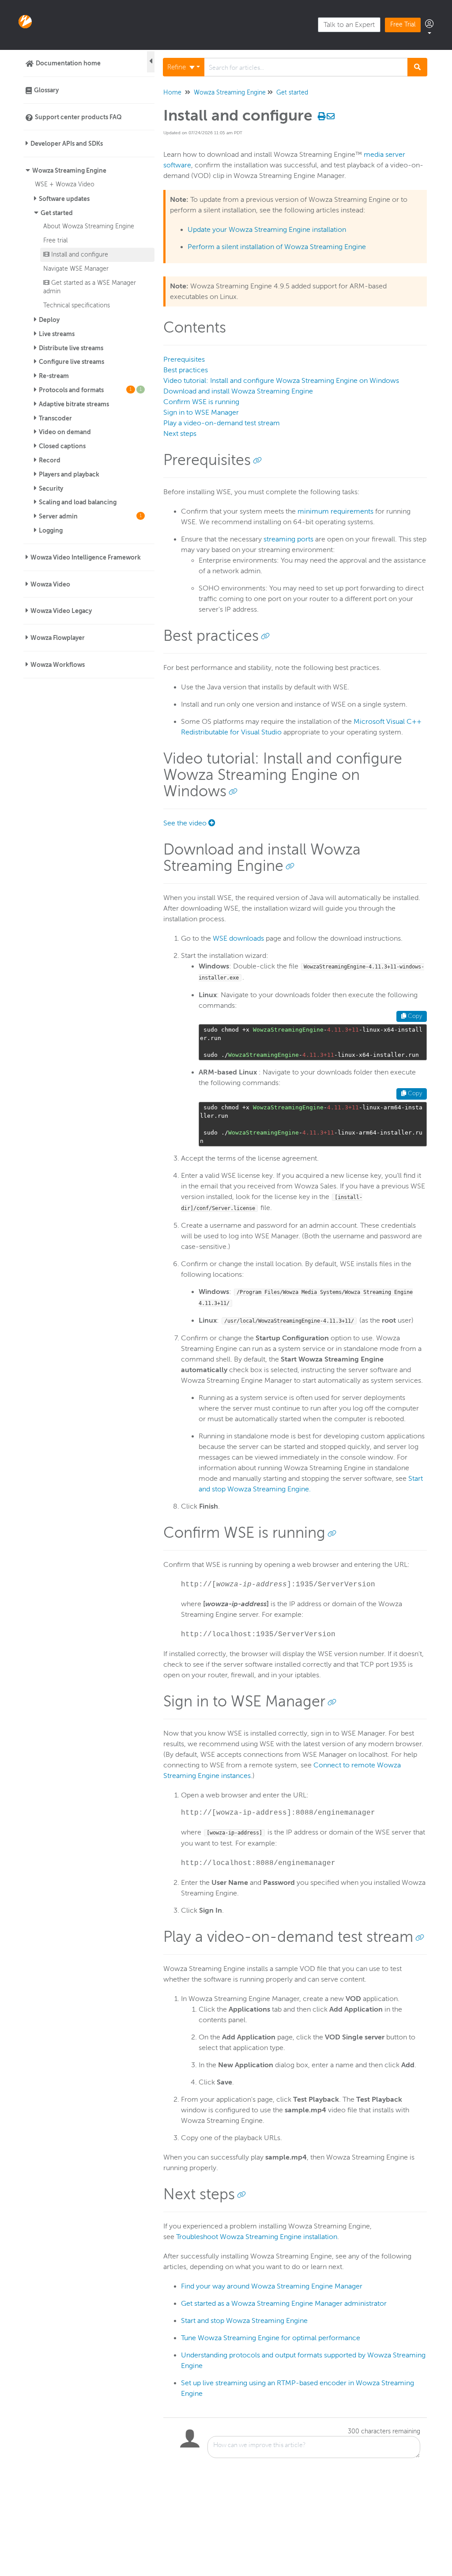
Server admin (90, 516)
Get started (57, 213)
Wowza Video (50, 584)
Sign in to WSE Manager (201, 412)
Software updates (64, 199)
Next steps (180, 434)
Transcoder (55, 418)
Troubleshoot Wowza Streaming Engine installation (257, 2237)
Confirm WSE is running (201, 402)
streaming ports (288, 539)
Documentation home (68, 63)
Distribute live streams (71, 348)
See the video (186, 823)
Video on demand (65, 432)
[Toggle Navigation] (151, 62)
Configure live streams (72, 362)
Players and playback (69, 474)
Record (50, 460)
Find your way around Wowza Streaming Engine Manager (272, 2286)
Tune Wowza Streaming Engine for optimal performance (271, 2338)
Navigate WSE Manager (76, 269)
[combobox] (306, 67)
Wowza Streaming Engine (69, 170)
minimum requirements (335, 511)
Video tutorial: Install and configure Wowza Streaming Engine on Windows (281, 381)
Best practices (186, 370)
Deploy (49, 320)
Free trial (55, 240)
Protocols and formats (90, 390)
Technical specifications (77, 305)
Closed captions (62, 446)
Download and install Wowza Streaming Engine (238, 391)
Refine (177, 67)
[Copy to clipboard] (257, 460)
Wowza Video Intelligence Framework (86, 557)
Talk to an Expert (349, 25)
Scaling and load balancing (78, 502)
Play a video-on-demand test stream (222, 423)
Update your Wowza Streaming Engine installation (267, 230)
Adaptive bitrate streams (74, 404)
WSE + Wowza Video (65, 184)
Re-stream (54, 376)
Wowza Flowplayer (58, 638)
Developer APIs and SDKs (67, 144)
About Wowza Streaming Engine (89, 226)
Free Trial (403, 25)
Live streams (57, 334)
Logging (51, 530)
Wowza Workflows (58, 665)
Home (172, 93)
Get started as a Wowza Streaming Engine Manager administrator (284, 2304)
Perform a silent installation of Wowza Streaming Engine (277, 247)
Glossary (46, 90)
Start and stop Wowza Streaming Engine (244, 2321)
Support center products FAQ (78, 117)
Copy (414, 1016)
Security (51, 488)
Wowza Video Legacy (61, 611)
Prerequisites (184, 359)
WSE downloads (238, 938)
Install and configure (79, 254)
